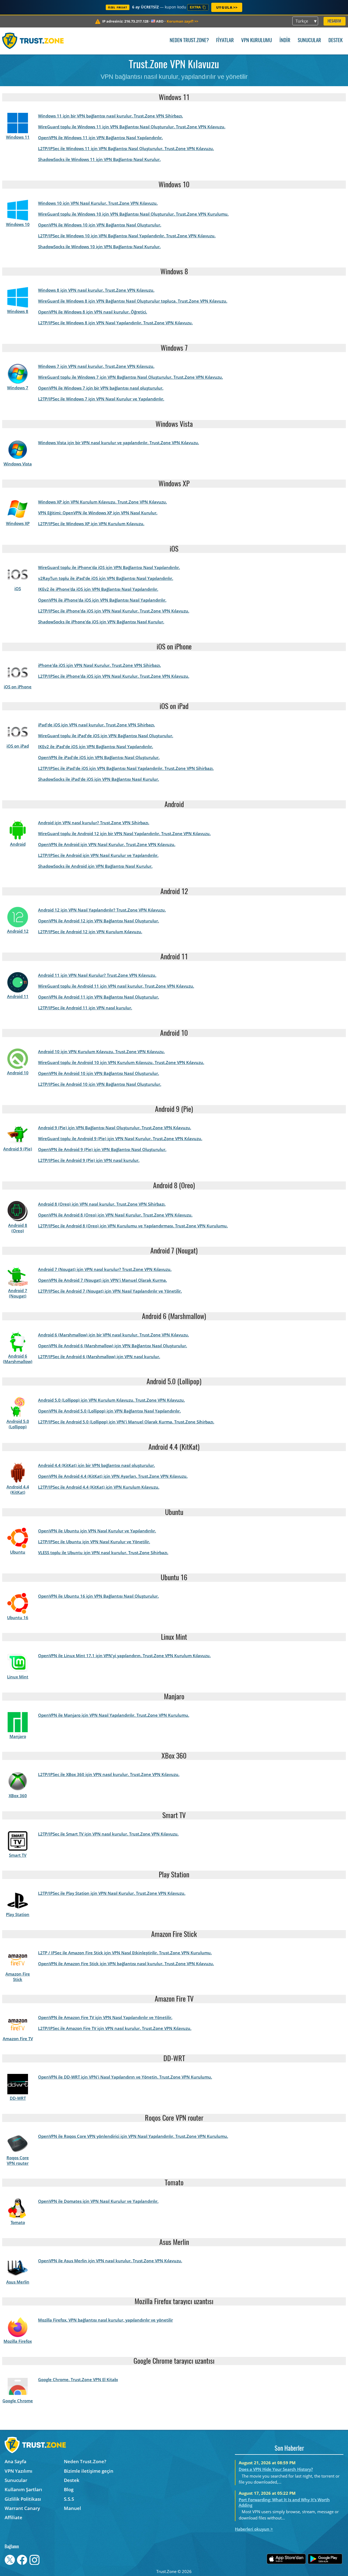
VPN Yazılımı (18, 2471)
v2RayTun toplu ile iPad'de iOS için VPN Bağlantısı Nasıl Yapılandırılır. (106, 578)
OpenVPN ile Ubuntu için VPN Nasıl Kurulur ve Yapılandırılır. (97, 1531)
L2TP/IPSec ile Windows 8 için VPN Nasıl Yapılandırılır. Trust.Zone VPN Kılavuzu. (115, 323)
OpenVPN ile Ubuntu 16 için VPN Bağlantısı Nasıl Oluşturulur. (98, 1596)
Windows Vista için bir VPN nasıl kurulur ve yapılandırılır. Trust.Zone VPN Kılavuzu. (119, 443)
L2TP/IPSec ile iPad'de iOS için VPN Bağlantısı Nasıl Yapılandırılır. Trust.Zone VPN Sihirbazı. (126, 768)
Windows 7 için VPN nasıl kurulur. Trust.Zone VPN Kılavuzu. (96, 366)
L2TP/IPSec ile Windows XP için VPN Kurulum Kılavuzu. (91, 524)
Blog (69, 2489)
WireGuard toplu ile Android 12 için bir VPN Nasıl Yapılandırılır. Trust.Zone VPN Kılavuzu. (124, 833)
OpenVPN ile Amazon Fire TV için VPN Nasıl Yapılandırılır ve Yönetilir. (105, 2017)
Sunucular (309, 41)
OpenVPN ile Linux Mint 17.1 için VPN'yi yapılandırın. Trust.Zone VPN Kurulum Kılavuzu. (124, 1656)
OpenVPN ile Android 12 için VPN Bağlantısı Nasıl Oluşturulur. (99, 921)
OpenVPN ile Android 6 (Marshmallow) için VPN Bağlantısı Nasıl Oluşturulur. (113, 1346)
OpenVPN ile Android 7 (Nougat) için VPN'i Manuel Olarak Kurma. (102, 1280)
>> (182, 21)
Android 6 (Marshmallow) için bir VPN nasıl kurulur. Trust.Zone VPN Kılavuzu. (114, 1335)
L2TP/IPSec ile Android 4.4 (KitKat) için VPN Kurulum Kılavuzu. (99, 1487)
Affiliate (13, 2517)
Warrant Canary (22, 2508)
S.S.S (69, 2499)
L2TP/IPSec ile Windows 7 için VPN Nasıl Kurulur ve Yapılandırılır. (101, 399)
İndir (285, 41)
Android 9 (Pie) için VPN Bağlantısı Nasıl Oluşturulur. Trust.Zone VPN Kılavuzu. (115, 1128)
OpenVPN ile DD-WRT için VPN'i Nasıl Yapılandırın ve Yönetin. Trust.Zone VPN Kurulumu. (125, 2077)
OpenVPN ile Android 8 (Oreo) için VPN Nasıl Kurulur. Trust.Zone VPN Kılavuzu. (115, 1215)
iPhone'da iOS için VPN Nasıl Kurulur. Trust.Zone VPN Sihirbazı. (100, 665)
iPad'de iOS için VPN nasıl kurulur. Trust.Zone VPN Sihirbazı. (97, 725)
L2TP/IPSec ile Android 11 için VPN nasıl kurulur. (85, 1008)
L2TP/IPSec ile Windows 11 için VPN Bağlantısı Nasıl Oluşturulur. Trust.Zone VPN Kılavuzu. (126, 148)
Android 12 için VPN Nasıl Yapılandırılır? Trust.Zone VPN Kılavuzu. (102, 910)
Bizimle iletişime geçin (89, 2471)
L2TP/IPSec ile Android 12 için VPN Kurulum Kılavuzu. (90, 932)
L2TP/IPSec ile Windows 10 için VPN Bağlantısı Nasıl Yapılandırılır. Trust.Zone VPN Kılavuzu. (127, 236)
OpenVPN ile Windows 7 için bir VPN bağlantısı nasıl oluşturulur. (101, 388)
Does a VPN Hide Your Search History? (276, 2469)
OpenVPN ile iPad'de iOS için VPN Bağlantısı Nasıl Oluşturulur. (99, 757)
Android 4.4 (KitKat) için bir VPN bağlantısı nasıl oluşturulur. (97, 1465)
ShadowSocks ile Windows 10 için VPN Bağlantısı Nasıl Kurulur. (99, 247)
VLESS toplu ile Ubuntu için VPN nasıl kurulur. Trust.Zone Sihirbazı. (103, 1553)
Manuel (72, 2508)
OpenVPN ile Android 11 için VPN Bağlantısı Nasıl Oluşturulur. (99, 997)
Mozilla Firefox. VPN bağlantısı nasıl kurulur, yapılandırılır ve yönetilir (105, 2320)
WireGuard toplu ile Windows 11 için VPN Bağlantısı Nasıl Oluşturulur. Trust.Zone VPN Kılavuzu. (132, 127)
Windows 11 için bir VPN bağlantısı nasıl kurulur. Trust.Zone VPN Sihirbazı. (111, 116)
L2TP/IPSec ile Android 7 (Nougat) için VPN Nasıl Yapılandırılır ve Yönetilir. (110, 1291)
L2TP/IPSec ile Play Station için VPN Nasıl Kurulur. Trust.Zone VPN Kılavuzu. (112, 1893)
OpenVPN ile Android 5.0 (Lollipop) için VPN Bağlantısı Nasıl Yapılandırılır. (109, 1411)
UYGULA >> (227, 7)
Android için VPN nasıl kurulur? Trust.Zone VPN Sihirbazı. (94, 823)
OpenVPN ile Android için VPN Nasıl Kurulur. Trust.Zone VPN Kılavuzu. (107, 844)
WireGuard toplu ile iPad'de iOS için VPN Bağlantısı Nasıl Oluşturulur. (106, 736)
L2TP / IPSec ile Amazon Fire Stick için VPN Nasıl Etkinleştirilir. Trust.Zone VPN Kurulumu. (125, 1953)
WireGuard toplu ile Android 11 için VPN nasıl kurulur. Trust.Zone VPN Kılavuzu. (116, 986)
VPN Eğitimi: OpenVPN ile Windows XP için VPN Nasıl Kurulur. (98, 513)
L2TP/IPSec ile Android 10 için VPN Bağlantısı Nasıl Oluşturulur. (100, 1084)
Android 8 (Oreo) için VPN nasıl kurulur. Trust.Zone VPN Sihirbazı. (102, 1204)
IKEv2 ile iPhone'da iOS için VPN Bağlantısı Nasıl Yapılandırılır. (98, 589)
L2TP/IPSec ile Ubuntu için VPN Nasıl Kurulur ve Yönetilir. (94, 1542)
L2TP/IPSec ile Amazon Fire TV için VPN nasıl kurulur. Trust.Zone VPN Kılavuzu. (115, 2028)
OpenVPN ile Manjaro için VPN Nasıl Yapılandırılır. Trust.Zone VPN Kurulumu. (114, 1715)
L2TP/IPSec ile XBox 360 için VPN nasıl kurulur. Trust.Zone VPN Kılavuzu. (109, 1774)
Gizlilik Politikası (23, 2499)
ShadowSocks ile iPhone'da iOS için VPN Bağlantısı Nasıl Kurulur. (101, 622)
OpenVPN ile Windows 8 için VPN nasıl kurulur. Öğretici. (93, 312)
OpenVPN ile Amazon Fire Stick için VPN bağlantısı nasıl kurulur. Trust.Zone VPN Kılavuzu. (126, 1964)
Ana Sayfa (15, 2461)
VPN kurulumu (257, 41)
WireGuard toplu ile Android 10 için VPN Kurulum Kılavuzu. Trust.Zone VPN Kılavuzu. (121, 1062)
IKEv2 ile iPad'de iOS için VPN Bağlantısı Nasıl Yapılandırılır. (96, 746)
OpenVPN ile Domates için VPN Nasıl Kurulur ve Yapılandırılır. (98, 2201)
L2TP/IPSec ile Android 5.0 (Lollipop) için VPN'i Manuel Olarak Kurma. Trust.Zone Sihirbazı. (126, 1422)
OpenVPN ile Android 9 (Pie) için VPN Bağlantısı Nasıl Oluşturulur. (102, 1149)
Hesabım (334, 21)
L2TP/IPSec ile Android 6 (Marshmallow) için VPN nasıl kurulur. (99, 1357)
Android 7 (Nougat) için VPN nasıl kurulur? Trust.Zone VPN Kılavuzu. (105, 1269)
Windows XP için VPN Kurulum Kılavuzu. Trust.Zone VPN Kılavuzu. (102, 502)
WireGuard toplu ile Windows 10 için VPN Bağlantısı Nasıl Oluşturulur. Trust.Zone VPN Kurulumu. (133, 214)
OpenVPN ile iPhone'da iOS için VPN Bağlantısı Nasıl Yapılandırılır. (102, 600)
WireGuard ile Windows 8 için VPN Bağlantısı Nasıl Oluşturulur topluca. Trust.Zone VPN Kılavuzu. (133, 301)
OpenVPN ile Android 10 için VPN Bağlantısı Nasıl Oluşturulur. (99, 1073)
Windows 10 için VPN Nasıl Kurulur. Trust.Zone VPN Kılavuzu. (98, 203)
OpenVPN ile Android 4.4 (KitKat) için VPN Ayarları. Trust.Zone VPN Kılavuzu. (113, 1476)
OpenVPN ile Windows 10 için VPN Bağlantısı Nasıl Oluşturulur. (100, 225)
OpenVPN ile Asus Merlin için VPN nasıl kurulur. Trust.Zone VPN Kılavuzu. (110, 2261)
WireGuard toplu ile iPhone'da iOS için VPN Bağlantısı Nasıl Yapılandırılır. (109, 567)
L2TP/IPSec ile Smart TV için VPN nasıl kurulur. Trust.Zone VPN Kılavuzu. (108, 1834)
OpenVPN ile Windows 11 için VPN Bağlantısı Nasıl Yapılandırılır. (100, 138)
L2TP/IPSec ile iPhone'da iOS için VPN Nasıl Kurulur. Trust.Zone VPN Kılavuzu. (114, 611)
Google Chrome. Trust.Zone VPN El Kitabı (78, 2379)
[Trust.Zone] (33, 41)
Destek (335, 41)
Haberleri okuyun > (254, 2529)
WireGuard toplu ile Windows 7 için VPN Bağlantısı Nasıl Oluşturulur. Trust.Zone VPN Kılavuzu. (130, 377)
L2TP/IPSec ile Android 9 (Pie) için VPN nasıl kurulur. (89, 1160)
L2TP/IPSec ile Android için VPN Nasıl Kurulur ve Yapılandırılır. (98, 855)
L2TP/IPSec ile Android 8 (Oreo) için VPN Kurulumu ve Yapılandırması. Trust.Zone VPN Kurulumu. (133, 1226)
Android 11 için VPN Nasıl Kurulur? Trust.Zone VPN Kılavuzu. (97, 975)
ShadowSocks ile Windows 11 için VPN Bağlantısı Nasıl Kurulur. (99, 159)
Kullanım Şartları (23, 2489)
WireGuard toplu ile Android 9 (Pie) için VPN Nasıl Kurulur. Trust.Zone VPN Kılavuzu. (120, 1138)
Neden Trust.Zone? (189, 41)
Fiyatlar (225, 41)
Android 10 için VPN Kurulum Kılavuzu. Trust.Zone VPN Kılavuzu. (101, 1051)
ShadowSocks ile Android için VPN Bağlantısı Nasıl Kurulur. (95, 866)
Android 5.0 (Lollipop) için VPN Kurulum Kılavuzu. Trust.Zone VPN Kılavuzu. (111, 1400)
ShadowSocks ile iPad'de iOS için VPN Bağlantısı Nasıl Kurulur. (99, 779)
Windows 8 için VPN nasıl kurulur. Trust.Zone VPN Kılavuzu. (96, 290)
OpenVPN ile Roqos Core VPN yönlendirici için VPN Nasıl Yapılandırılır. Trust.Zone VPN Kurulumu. (133, 2136)
